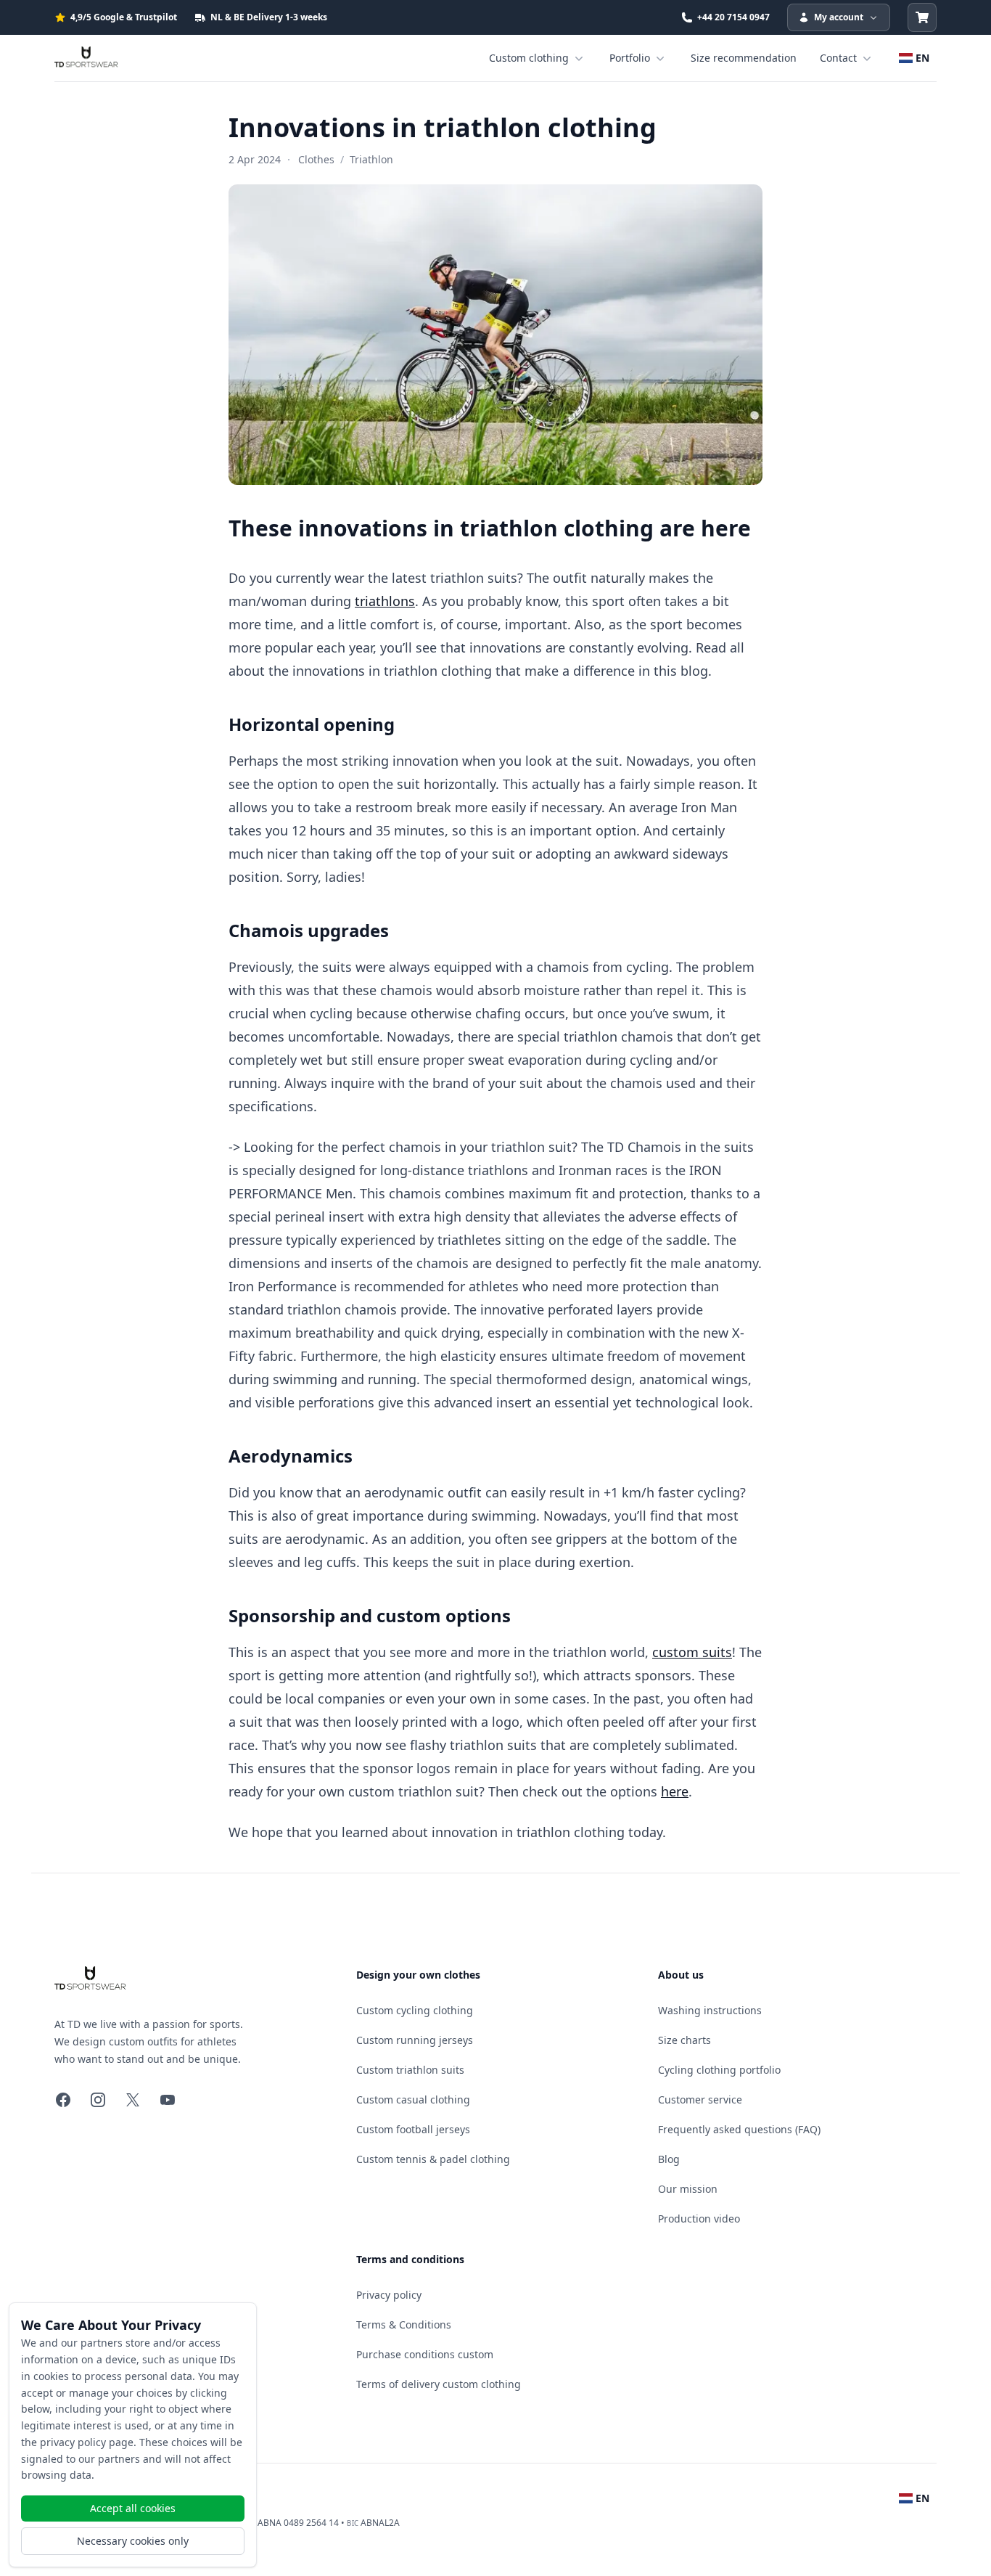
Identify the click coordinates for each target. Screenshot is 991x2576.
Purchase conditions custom (425, 2354)
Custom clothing (529, 58)
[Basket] (922, 17)
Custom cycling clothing (415, 2010)
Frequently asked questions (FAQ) (739, 2129)
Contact (838, 58)
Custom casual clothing (413, 2099)
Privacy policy (389, 2295)
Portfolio (630, 58)
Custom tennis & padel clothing (433, 2159)
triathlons (385, 601)
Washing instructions (710, 2010)
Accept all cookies (133, 2508)
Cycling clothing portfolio (719, 2070)
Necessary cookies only (133, 2541)
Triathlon (371, 159)
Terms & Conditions (404, 2324)
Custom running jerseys (415, 2040)
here (675, 1791)
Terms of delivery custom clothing (439, 2384)
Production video (699, 2219)
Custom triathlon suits (410, 2070)
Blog (669, 2159)
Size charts (684, 2040)
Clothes (316, 159)
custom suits (692, 1652)
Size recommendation (744, 58)
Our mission (688, 2189)
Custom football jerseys (413, 2129)
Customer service (700, 2099)
